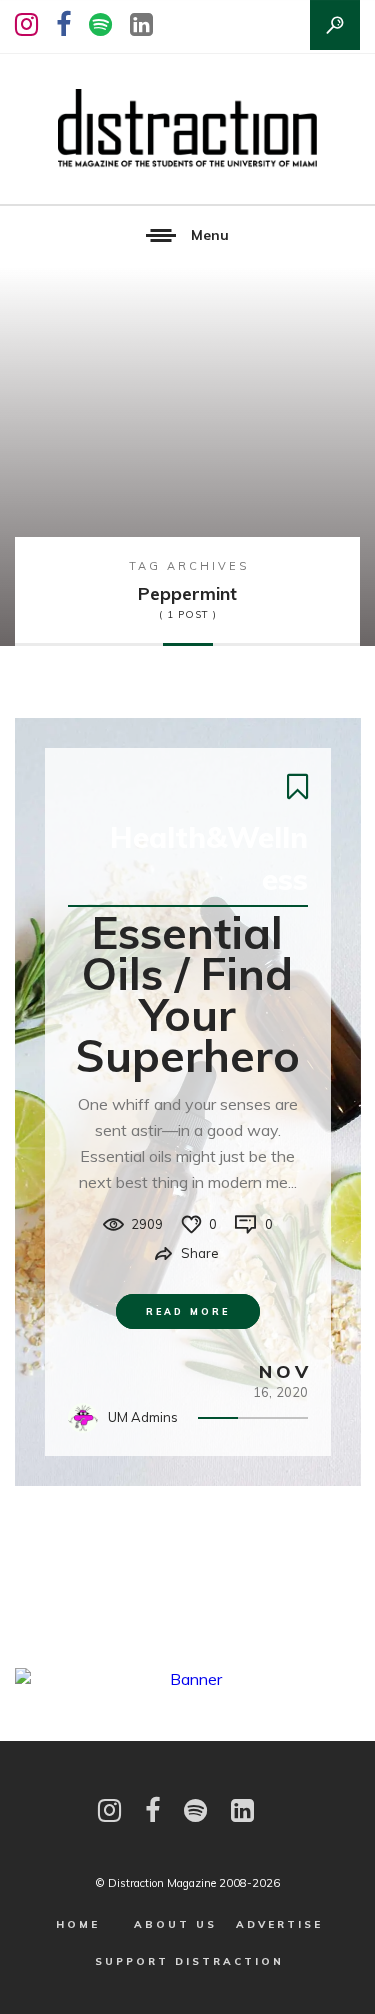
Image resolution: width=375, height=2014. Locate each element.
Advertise (279, 1924)
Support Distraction (189, 1961)
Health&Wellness (209, 858)
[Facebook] (63, 24)
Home (78, 1924)
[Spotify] (100, 24)
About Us (175, 1924)
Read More (188, 1311)
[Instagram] (26, 24)
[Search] (335, 25)
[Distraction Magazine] (187, 129)
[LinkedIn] (141, 24)
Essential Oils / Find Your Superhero (187, 993)
